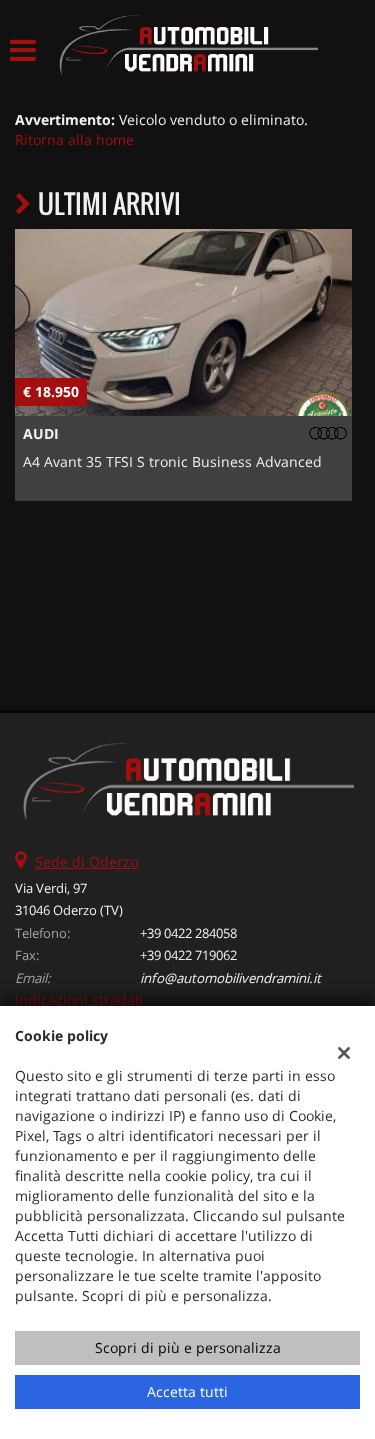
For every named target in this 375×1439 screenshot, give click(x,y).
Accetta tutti (187, 1391)
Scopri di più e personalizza (188, 1347)
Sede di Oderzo (86, 861)
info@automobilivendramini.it (230, 978)
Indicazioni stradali (79, 999)
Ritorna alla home (74, 139)
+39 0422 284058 (188, 933)
